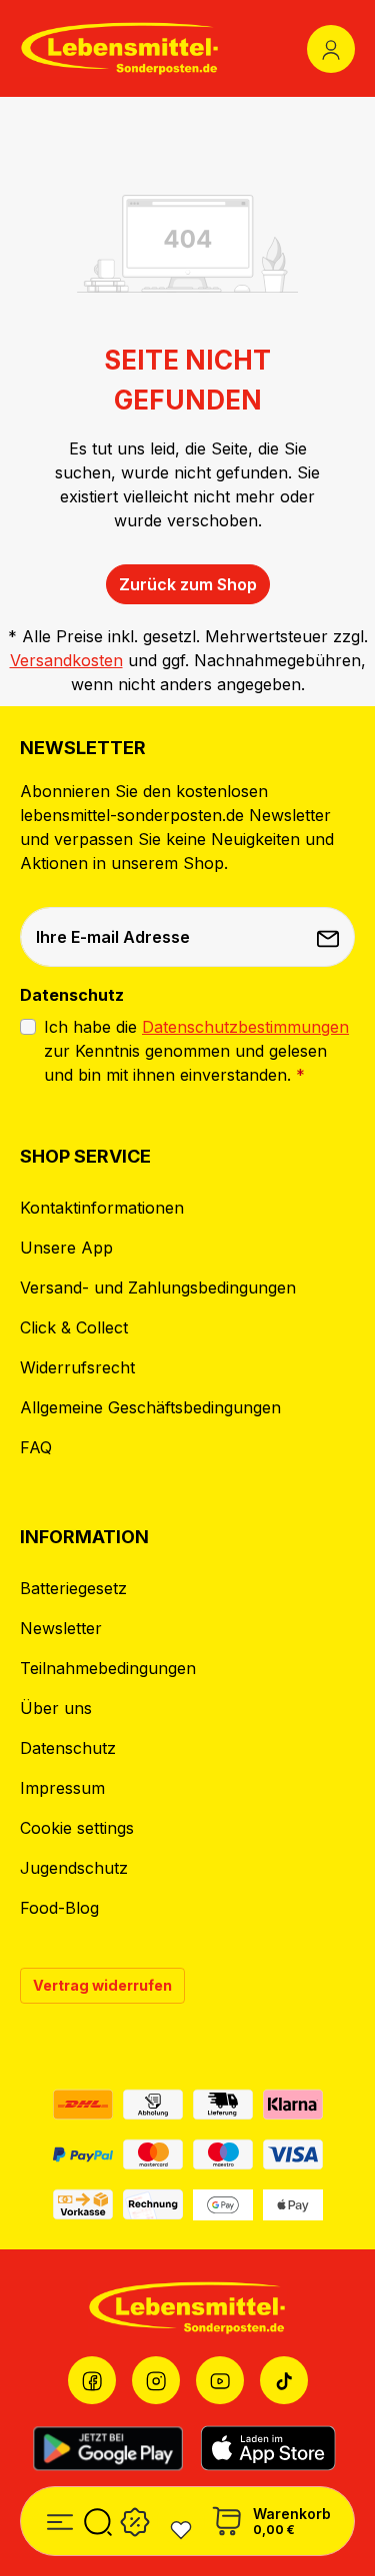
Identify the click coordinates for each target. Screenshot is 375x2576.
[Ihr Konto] (331, 49)
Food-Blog (59, 1908)
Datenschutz (68, 1748)
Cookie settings (77, 1828)
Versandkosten (66, 660)
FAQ (36, 1447)
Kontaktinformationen (102, 1208)
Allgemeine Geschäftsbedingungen (150, 1407)
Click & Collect (74, 1327)
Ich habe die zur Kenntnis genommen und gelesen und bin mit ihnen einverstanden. (196, 1051)
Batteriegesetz (73, 1588)
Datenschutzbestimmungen (245, 1027)
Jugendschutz (74, 1868)
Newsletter (61, 1628)
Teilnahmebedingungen (108, 1668)
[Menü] (60, 2519)
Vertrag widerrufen (102, 1985)
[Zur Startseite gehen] (120, 48)
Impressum (62, 1788)
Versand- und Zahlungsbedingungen (158, 1288)
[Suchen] (98, 2519)
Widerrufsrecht (77, 1367)
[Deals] (135, 2519)
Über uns (56, 1708)
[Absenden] (330, 937)
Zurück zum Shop (188, 584)
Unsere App (66, 1248)
